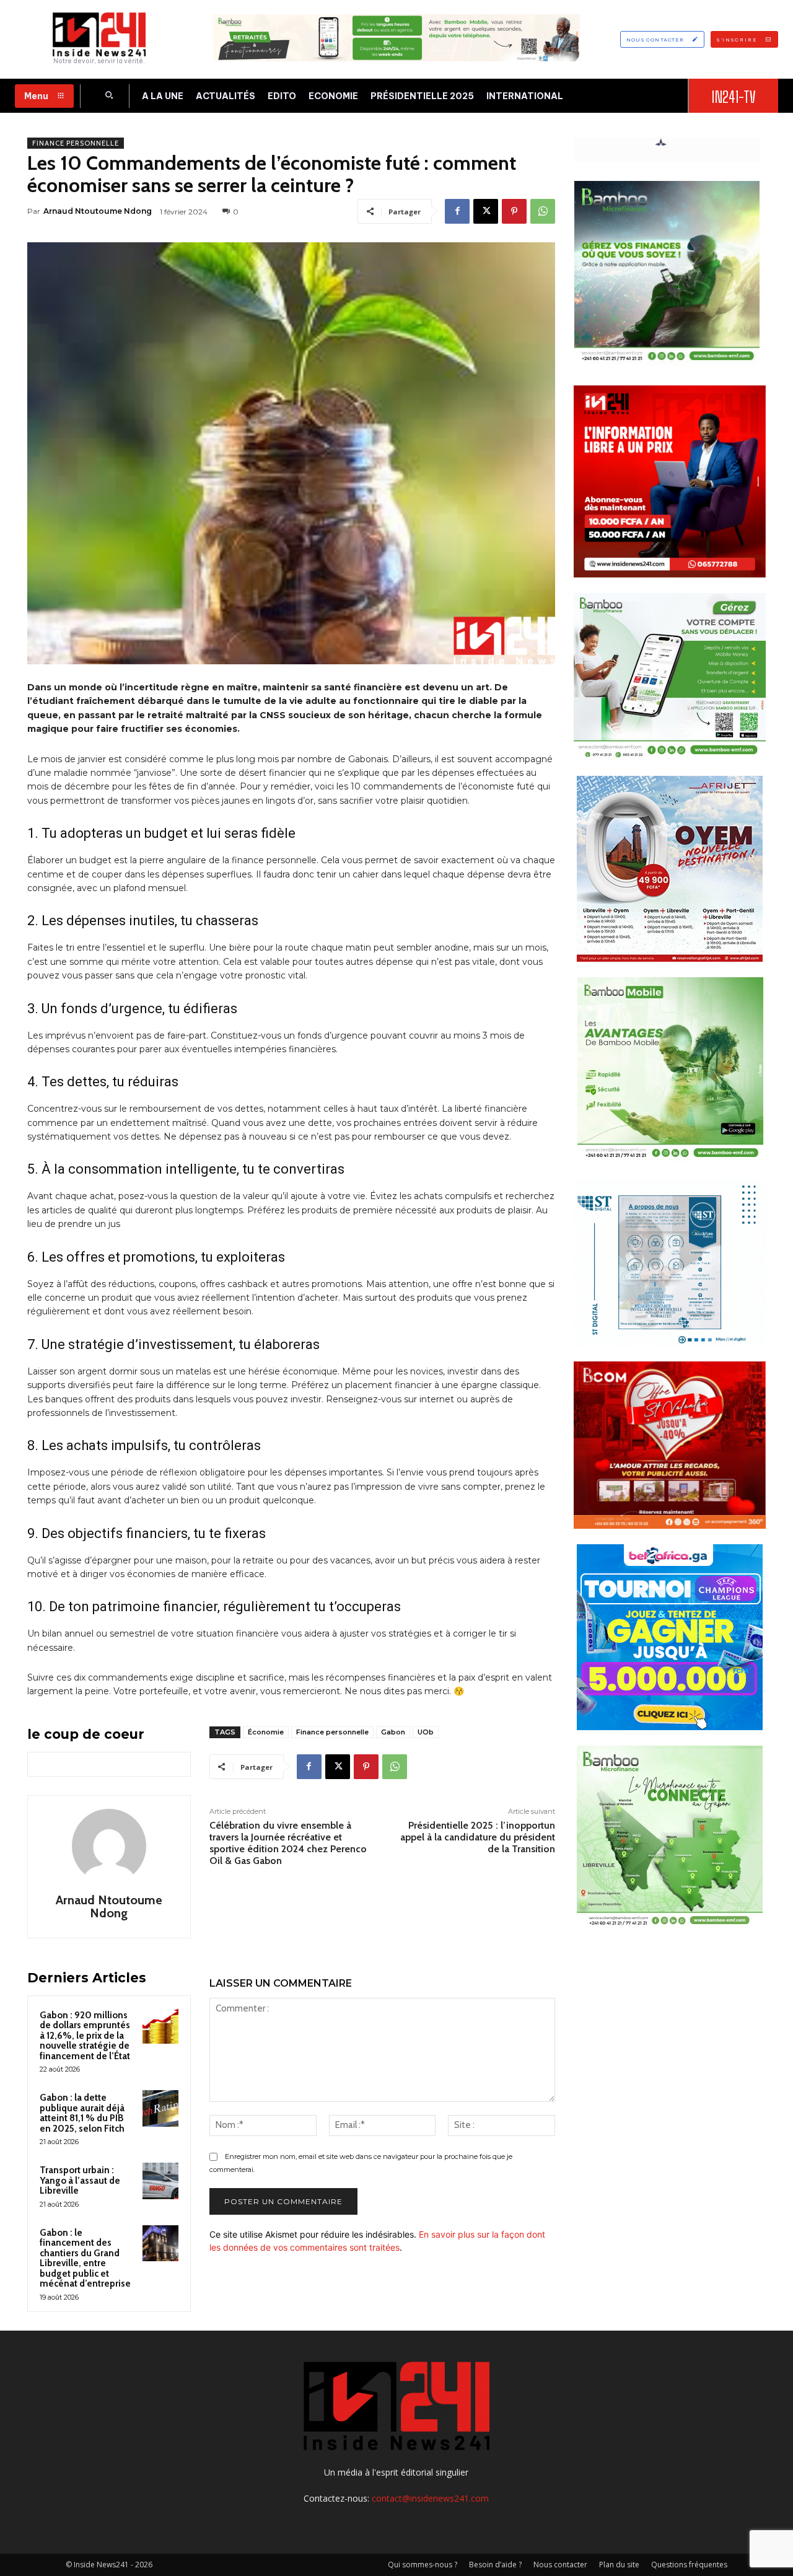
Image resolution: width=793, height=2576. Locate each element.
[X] (486, 211)
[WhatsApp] (543, 211)
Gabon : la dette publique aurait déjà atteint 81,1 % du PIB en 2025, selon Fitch (82, 2113)
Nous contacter (560, 2565)
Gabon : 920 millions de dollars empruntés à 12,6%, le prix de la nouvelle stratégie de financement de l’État (85, 2036)
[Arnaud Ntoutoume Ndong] (109, 1846)
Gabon (393, 1732)
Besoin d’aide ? (495, 2565)
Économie (266, 1732)
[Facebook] (457, 211)
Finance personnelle (76, 143)
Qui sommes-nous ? (423, 2565)
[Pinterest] (514, 211)
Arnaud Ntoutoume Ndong (98, 211)
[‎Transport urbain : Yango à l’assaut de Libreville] (160, 2181)
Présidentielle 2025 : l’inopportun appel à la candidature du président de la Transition (478, 1837)
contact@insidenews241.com (430, 2498)
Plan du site (619, 2565)
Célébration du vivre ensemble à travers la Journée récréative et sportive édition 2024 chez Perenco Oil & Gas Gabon (288, 1843)
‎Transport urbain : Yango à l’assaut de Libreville (80, 2180)
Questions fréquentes (689, 2565)
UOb (426, 1732)
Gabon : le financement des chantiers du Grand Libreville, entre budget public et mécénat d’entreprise (85, 2258)
